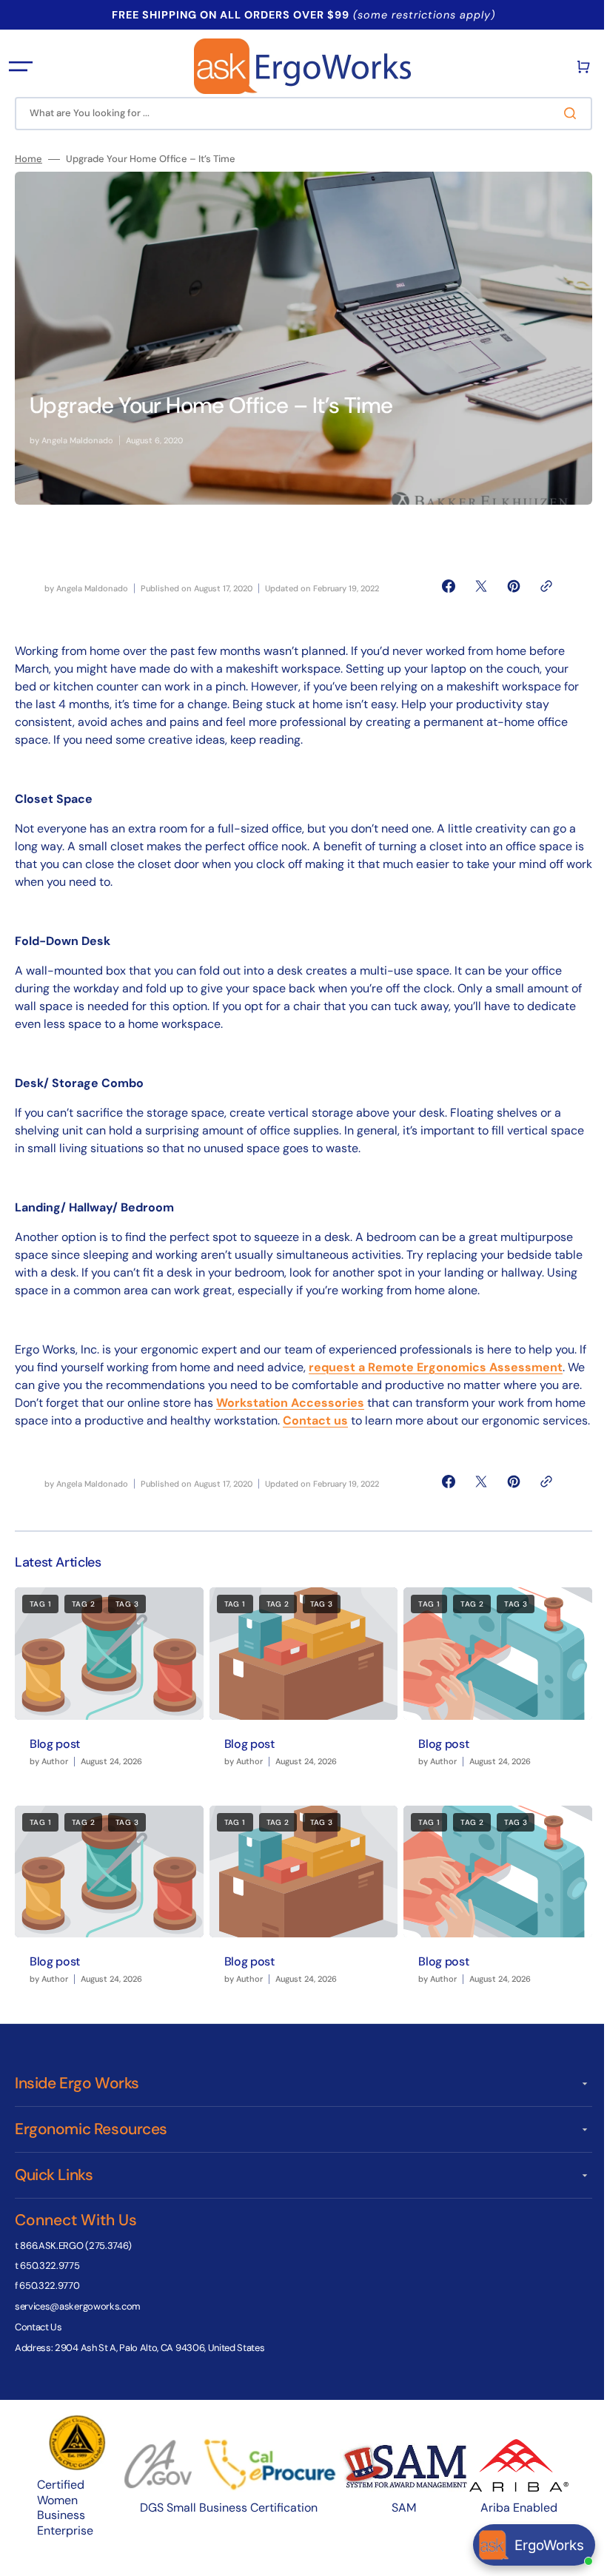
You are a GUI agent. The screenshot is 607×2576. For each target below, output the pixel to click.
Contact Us (38, 2340)
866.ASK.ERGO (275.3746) (76, 2257)
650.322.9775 (50, 2278)
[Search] (562, 113)
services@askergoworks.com (78, 2318)
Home (28, 159)
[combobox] (298, 114)
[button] (21, 67)
